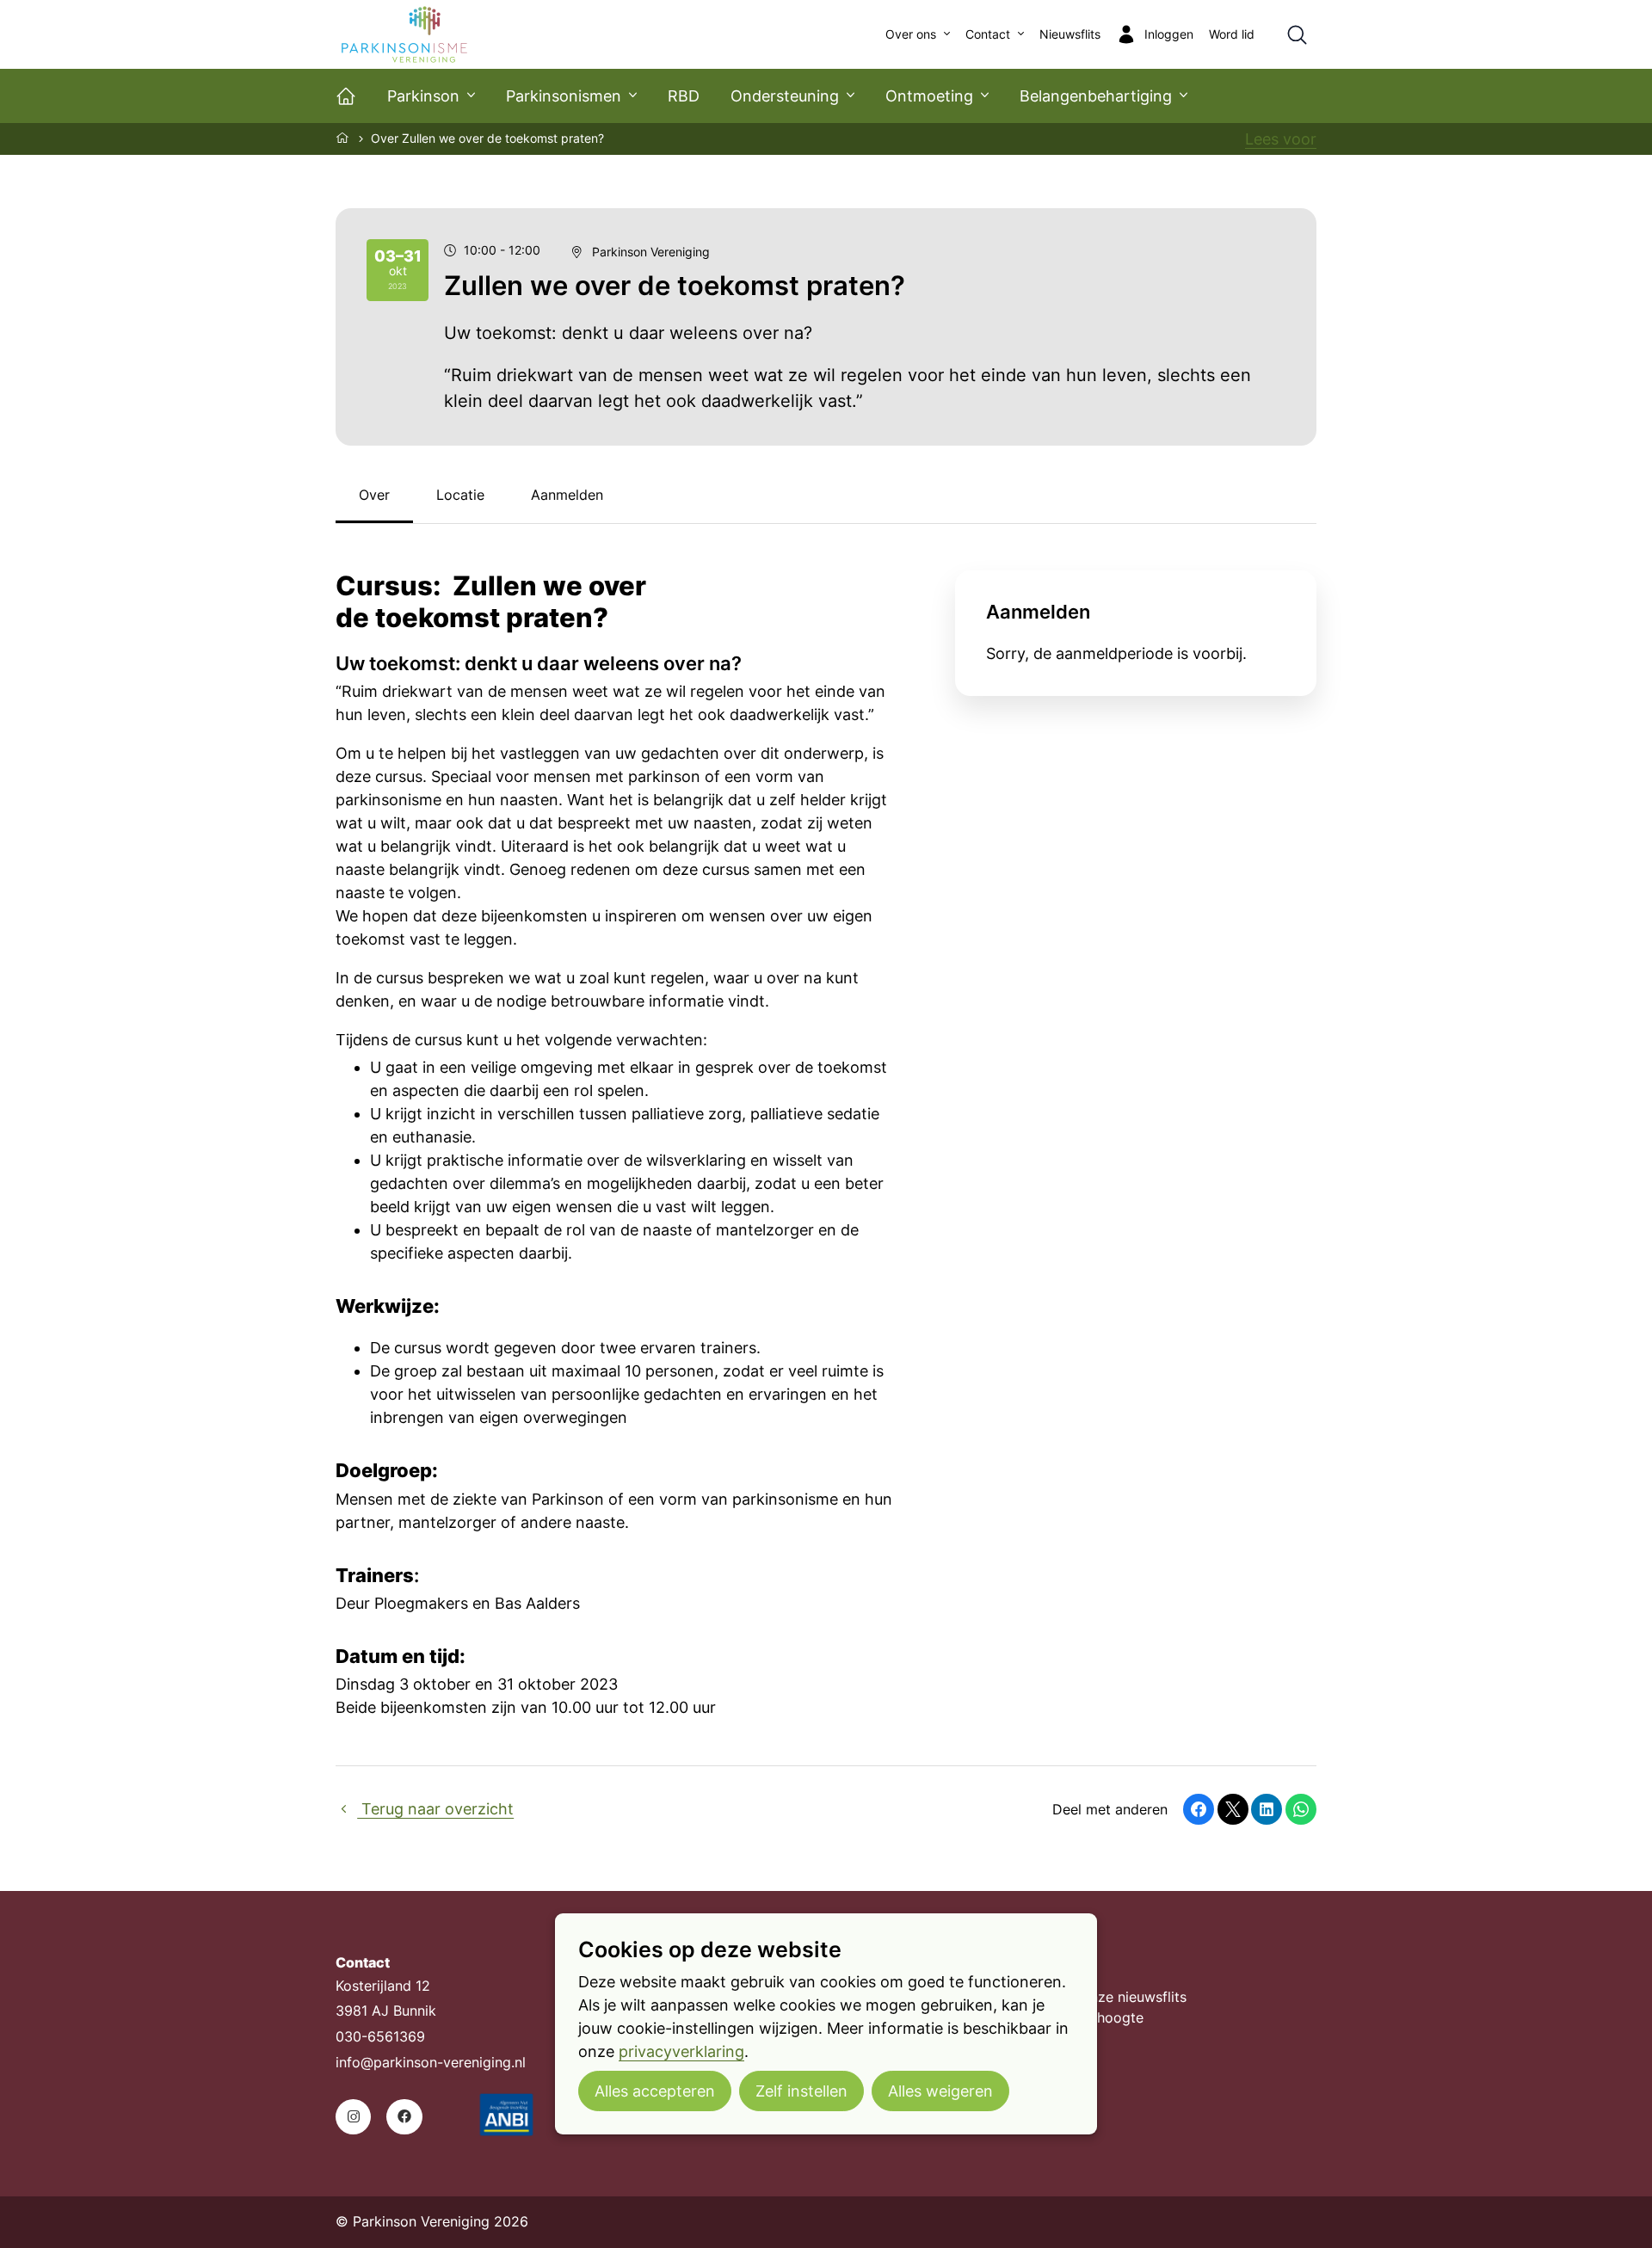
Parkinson (423, 96)
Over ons (911, 34)
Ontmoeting (929, 96)
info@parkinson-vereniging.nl (431, 2063)
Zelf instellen (801, 2091)
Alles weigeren (940, 2091)
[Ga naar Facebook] (404, 2117)
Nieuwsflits (1070, 34)
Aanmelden (567, 495)
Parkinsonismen (564, 96)
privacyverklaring (681, 2051)
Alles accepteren (655, 2091)
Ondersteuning (785, 96)
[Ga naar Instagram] (353, 2117)
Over (374, 495)
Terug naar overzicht (435, 1809)
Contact (988, 34)
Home (343, 138)
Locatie (460, 495)
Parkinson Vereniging (651, 252)
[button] (1199, 1809)
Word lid (1232, 34)
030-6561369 (380, 2037)
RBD (684, 96)
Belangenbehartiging (1096, 96)
